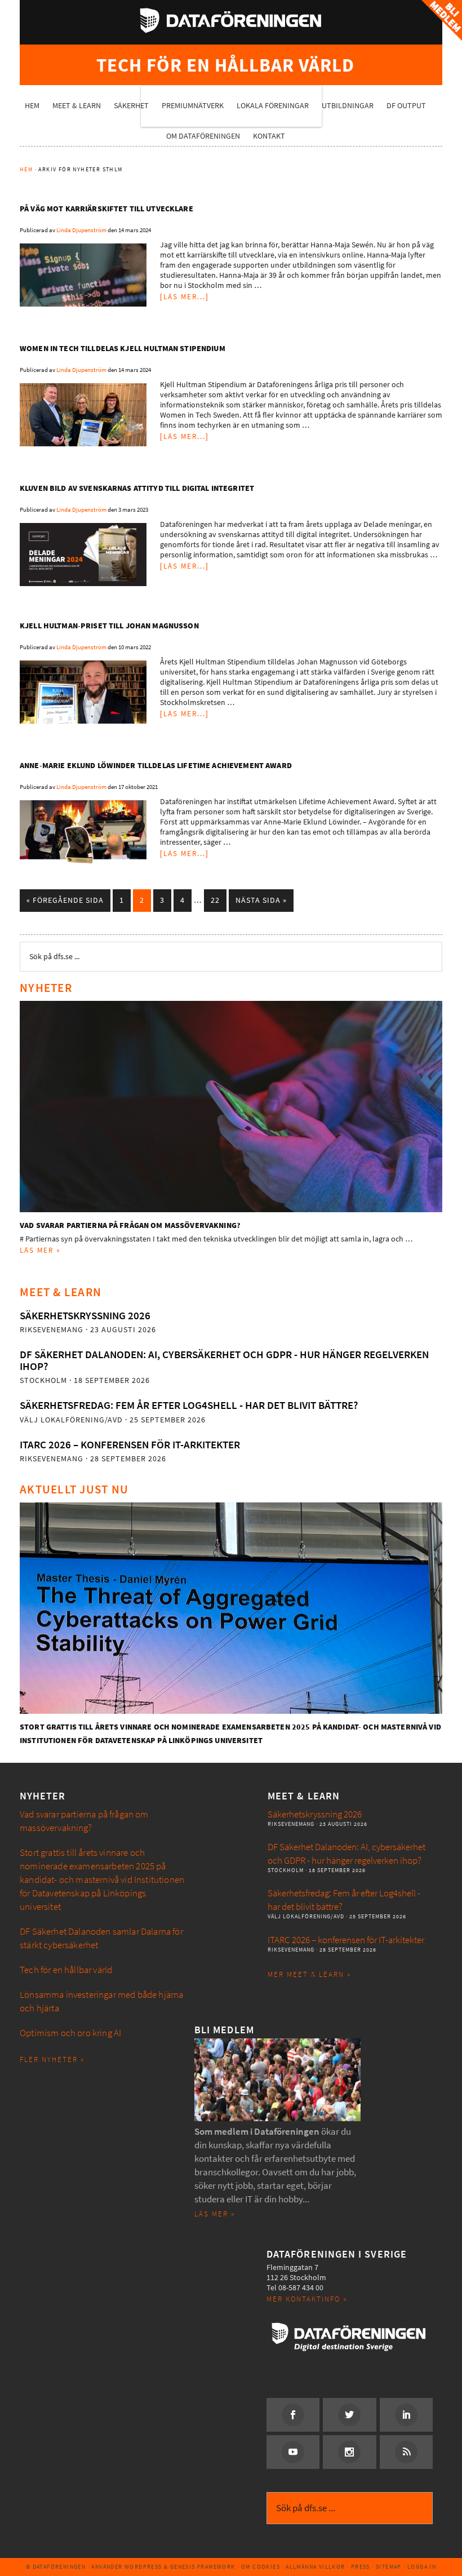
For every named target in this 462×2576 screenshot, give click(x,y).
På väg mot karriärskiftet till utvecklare (106, 209)
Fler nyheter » (52, 2060)
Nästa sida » (261, 900)
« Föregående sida (65, 900)
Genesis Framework (203, 2567)
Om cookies (261, 2567)
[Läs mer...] (185, 297)
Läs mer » (40, 1250)
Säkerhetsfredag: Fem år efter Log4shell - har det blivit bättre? (189, 1405)
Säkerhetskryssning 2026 (85, 1316)
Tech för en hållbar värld (66, 1970)
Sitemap (389, 2567)
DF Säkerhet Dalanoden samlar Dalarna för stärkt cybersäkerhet (101, 1938)
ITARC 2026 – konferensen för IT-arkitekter (130, 1445)
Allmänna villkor (315, 2567)
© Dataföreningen (56, 2567)
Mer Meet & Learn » (309, 1974)
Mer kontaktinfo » (307, 2299)
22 (215, 900)
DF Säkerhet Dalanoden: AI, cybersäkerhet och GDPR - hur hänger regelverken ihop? (224, 1360)
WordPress (143, 2567)
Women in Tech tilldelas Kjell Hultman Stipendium (123, 349)
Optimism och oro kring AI (70, 2033)
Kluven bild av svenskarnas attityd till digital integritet (137, 488)
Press (361, 2567)
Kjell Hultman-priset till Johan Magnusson (109, 626)
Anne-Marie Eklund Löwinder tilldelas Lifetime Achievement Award (156, 766)
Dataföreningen (231, 20)
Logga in (422, 2567)
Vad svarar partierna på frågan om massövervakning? (130, 1225)
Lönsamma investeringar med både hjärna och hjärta (101, 2001)
